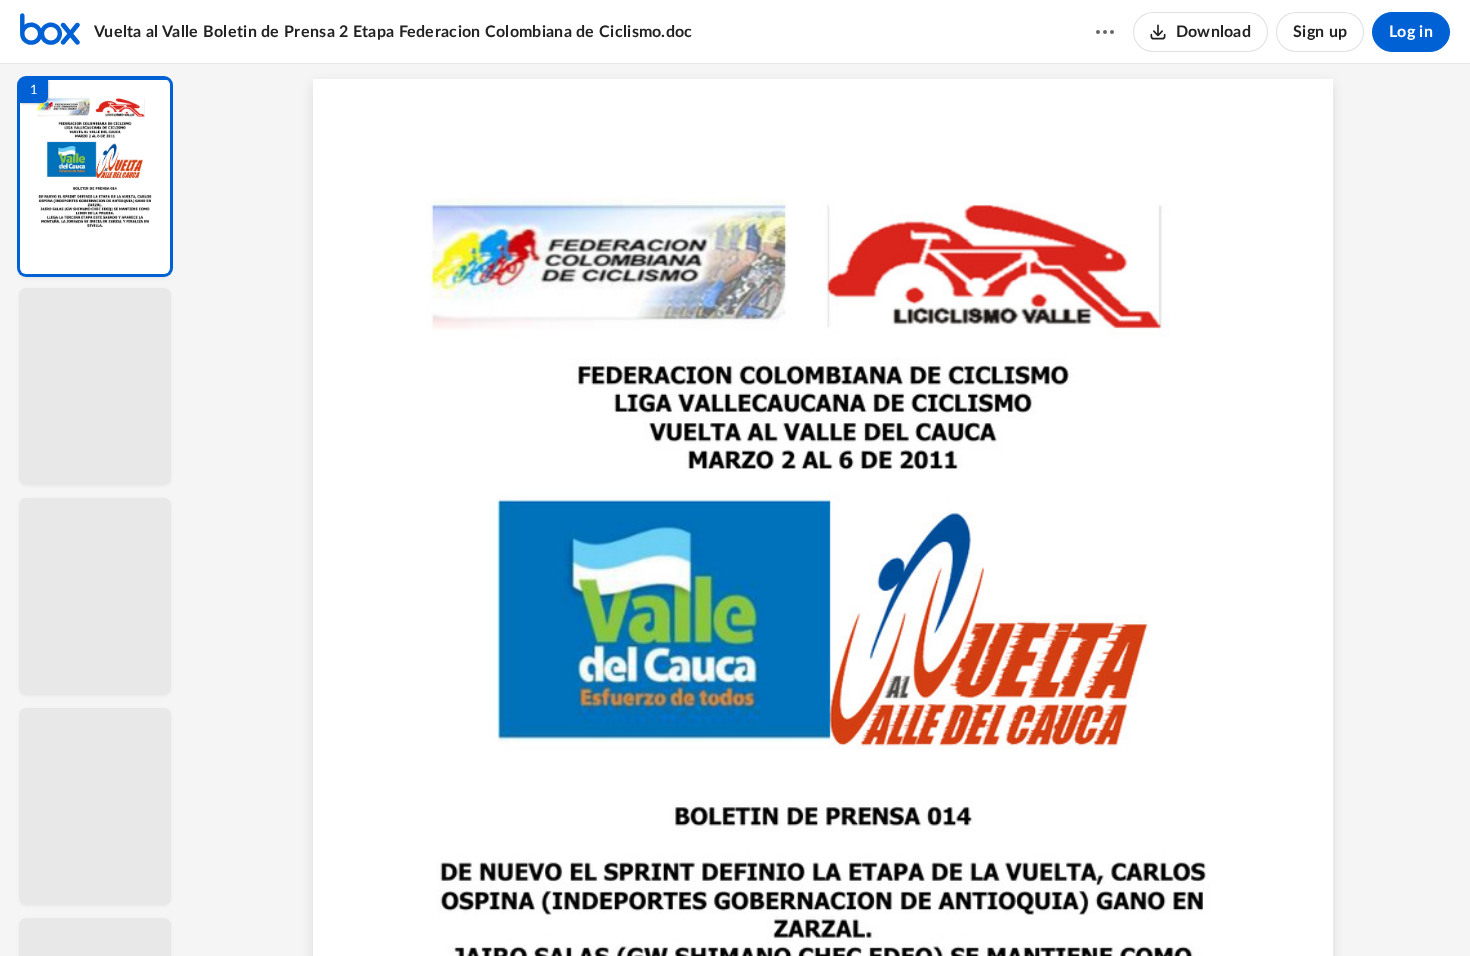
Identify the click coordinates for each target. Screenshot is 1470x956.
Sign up (1320, 32)
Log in (1411, 32)
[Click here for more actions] (1105, 32)
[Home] (50, 32)
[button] (95, 176)
